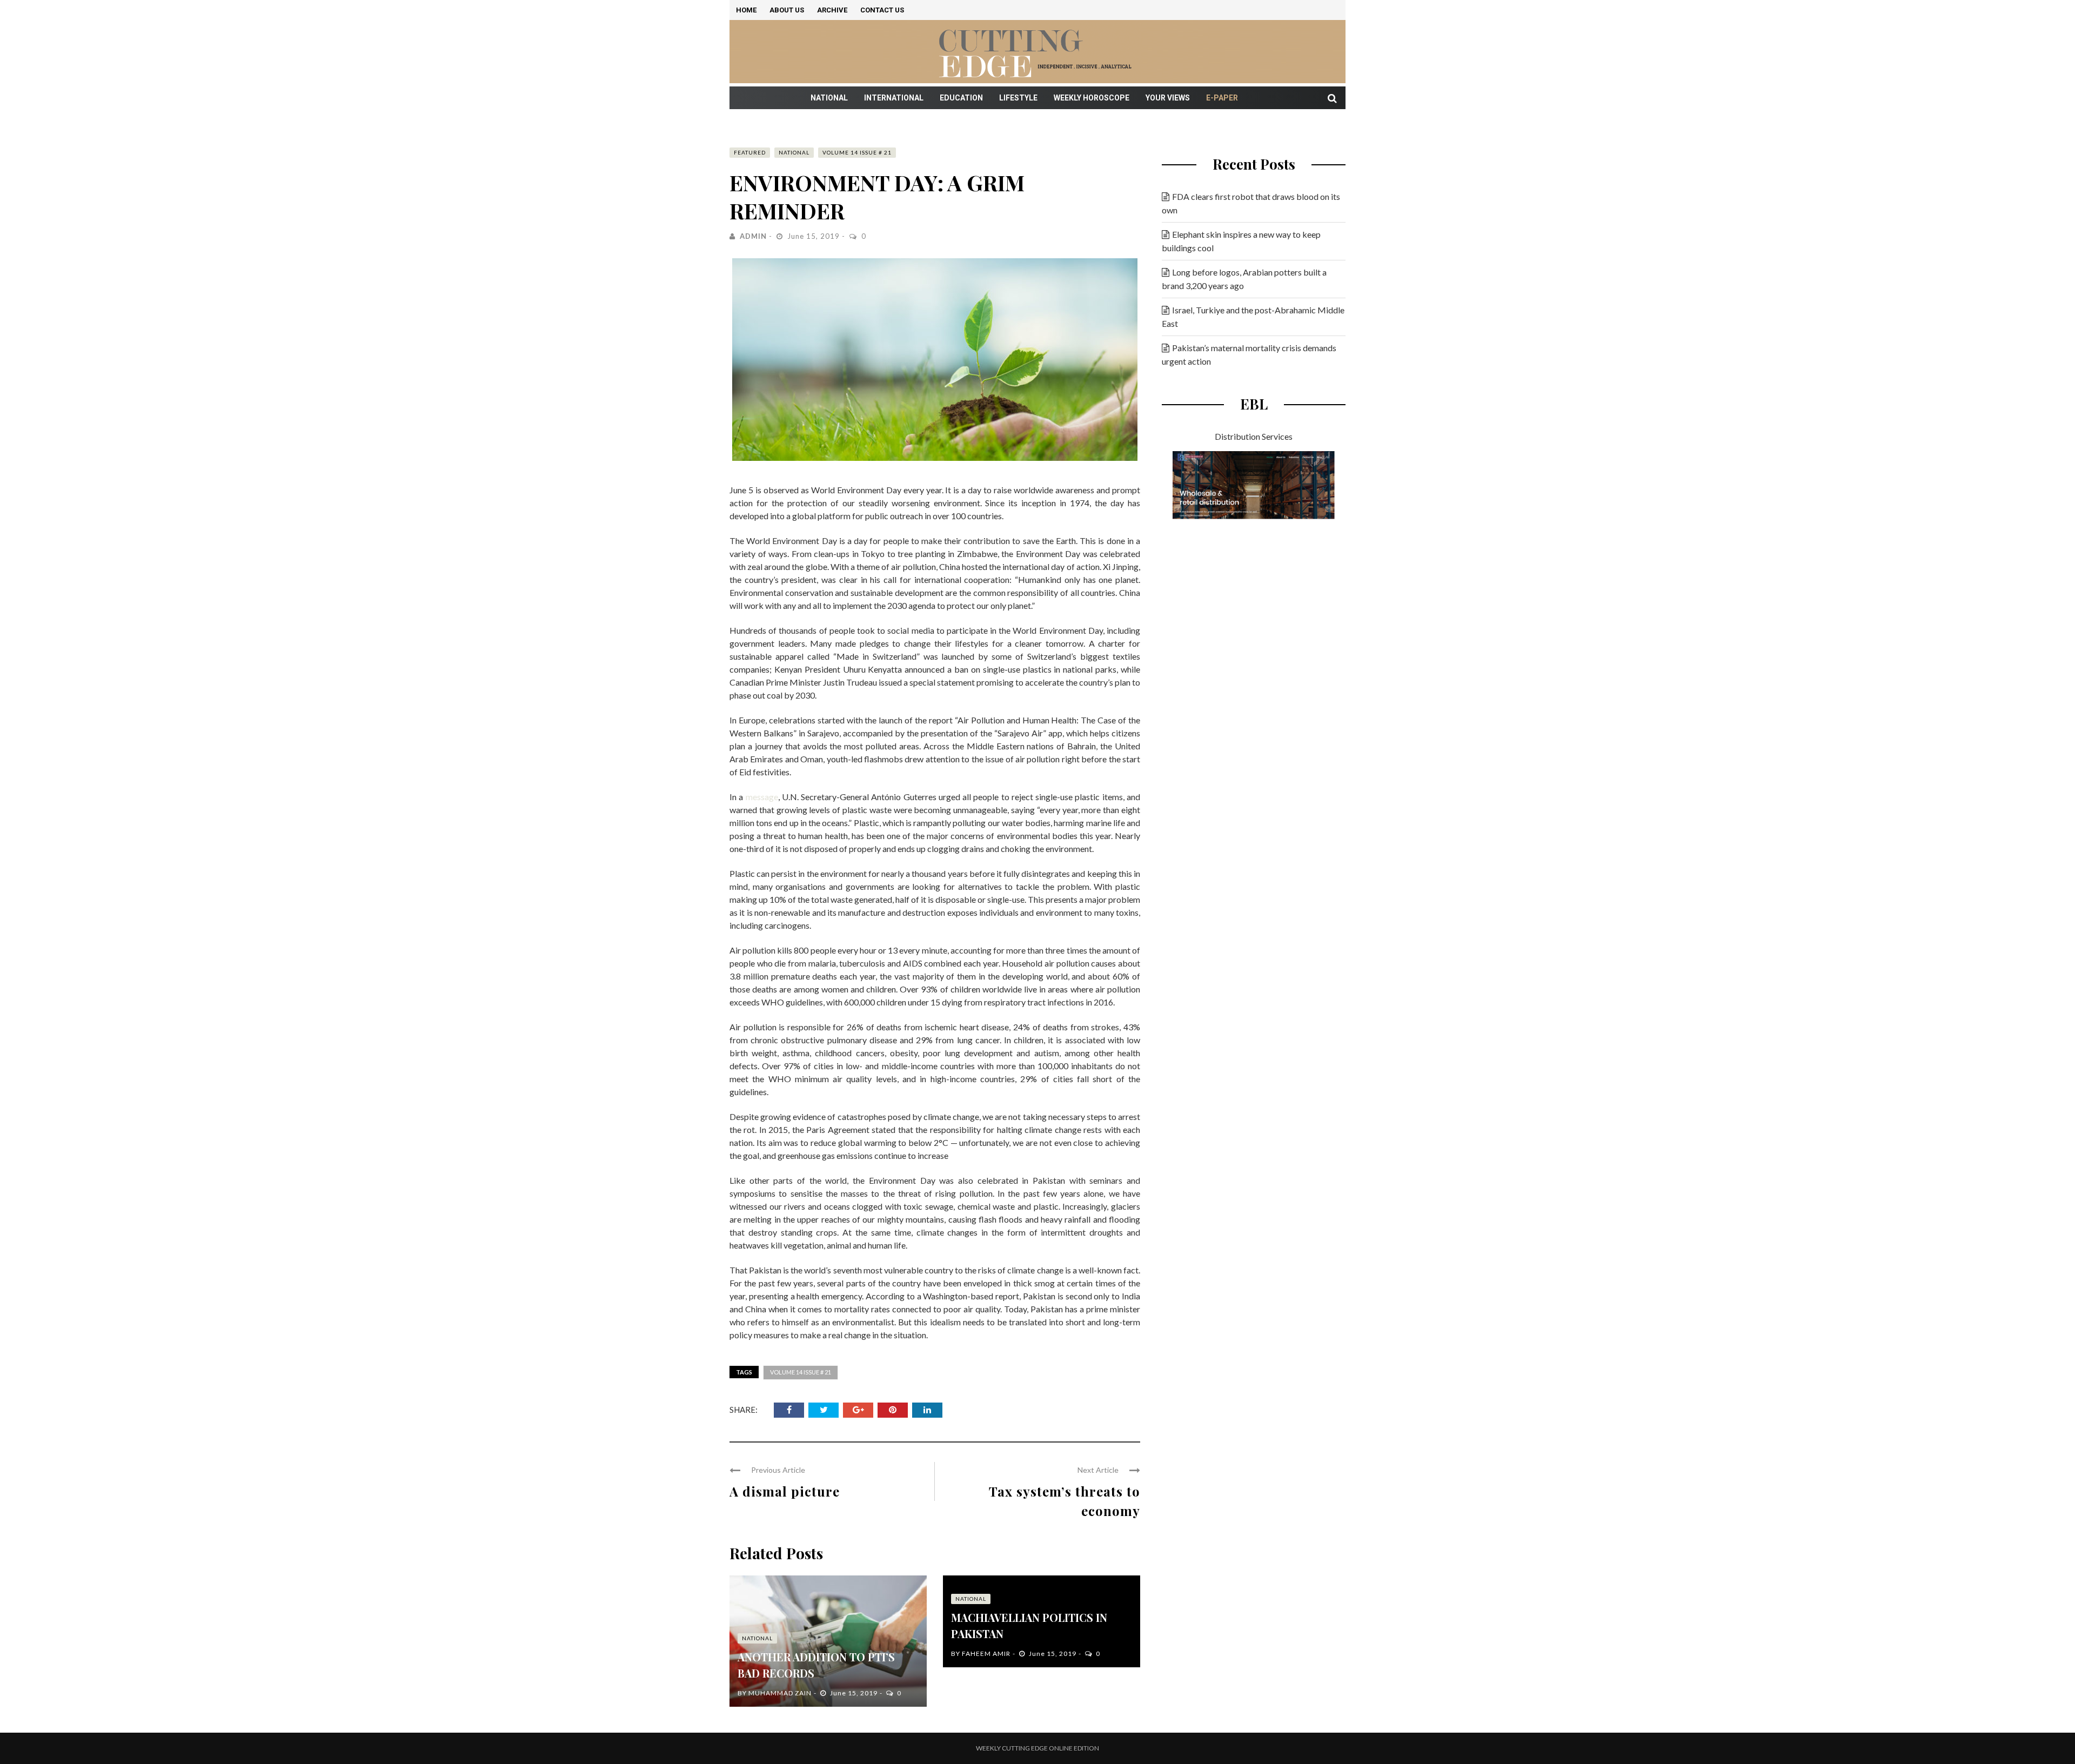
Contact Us (882, 10)
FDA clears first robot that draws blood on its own (1251, 203)
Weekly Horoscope (1092, 98)
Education (961, 98)
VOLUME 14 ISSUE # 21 (857, 152)
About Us (787, 10)
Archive (832, 10)
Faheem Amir (986, 1654)
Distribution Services (1254, 436)
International (894, 98)
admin (753, 236)
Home (746, 10)
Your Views (1168, 98)
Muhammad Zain (780, 1693)
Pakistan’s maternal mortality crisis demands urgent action (1249, 354)
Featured (750, 152)
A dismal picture (785, 1491)
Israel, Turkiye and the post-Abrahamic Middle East (1253, 317)
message (762, 797)
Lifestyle (1018, 98)
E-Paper (1222, 98)
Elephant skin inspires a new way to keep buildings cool (1241, 241)
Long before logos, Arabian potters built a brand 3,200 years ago (1244, 279)
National (829, 98)
